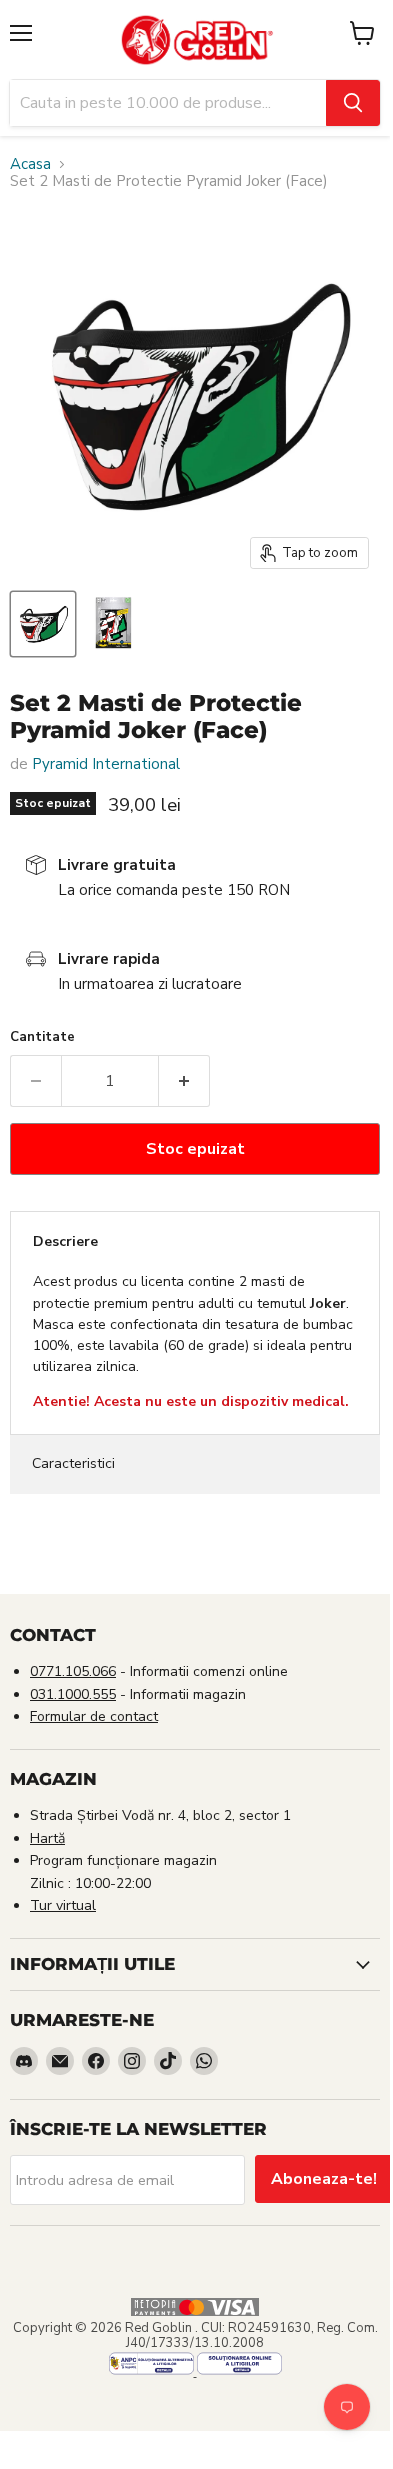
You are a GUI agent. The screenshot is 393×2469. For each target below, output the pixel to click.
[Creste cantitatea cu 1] (184, 1081)
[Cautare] (353, 103)
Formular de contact (94, 1716)
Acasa (30, 164)
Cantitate (42, 1037)
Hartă (47, 1838)
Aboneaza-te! (324, 2179)
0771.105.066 (73, 1671)
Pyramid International (106, 764)
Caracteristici (73, 1463)
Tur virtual (63, 1905)
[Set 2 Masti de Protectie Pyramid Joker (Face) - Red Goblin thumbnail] (43, 624)
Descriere (65, 1241)
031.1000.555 (73, 1694)
